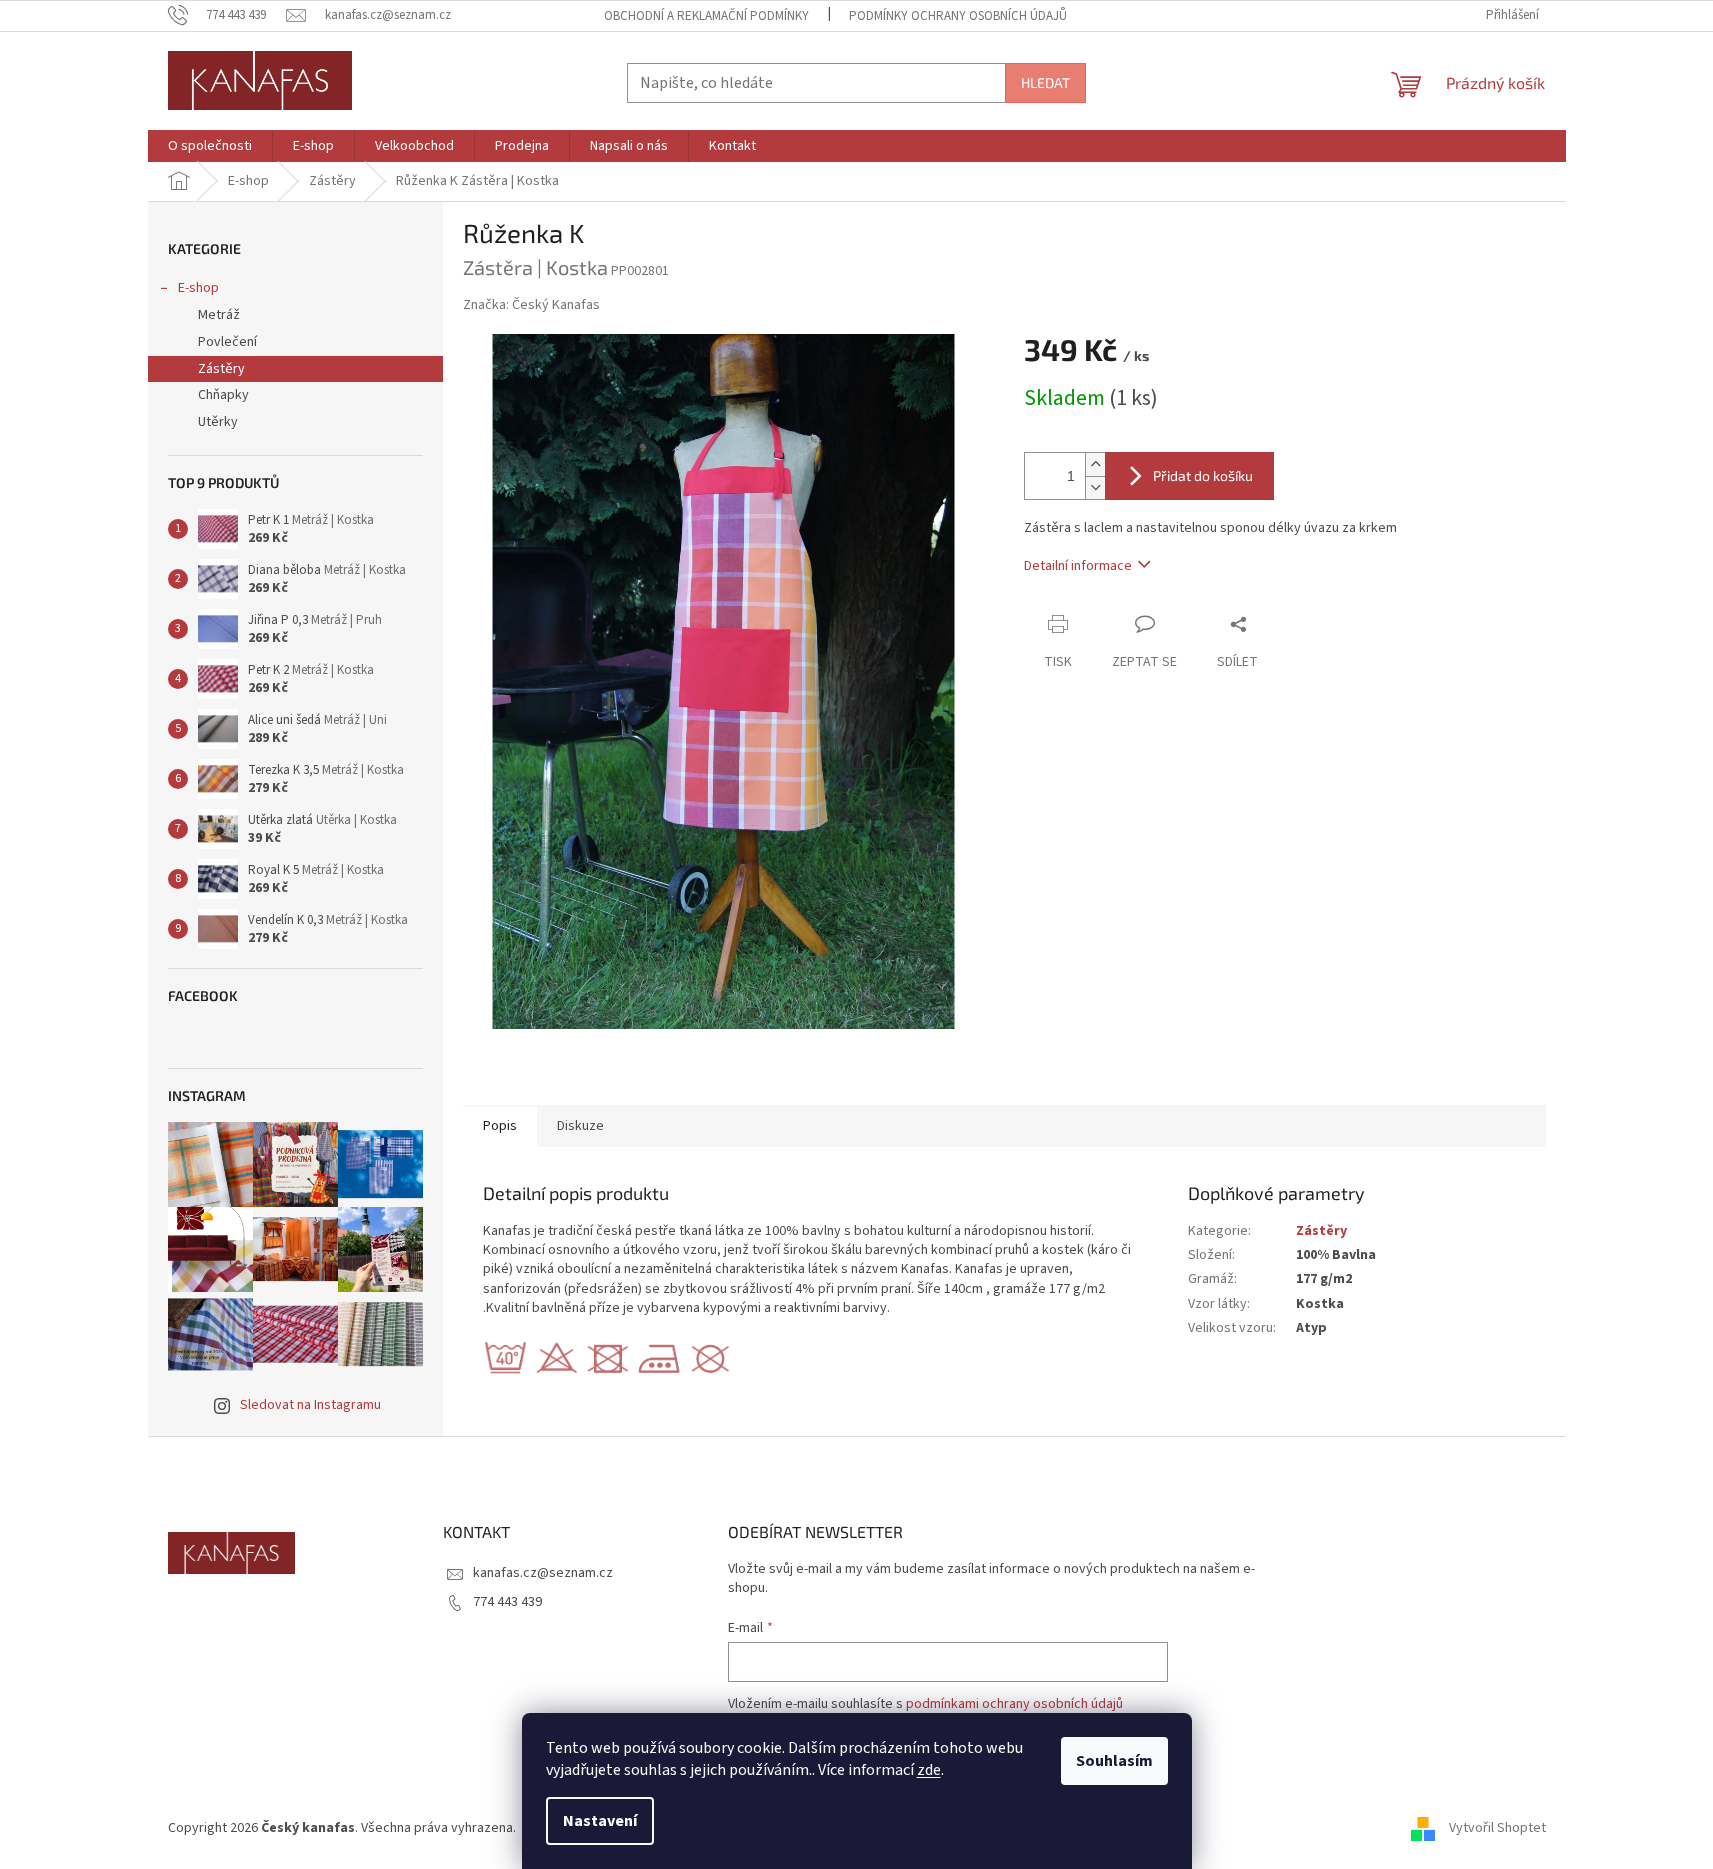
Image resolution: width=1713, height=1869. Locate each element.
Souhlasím (1114, 1761)
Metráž (219, 315)
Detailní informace (1078, 566)
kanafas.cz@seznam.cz (543, 1573)
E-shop (198, 288)
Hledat (1045, 82)
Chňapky (223, 395)
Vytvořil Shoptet (1497, 1828)
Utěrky (218, 422)
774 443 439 (507, 1602)
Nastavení (600, 1821)
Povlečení (227, 342)
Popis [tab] (500, 1126)
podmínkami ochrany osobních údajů (1014, 1704)
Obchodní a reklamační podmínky (706, 16)
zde (929, 1770)
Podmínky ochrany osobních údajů (958, 16)
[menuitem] (210, 146)
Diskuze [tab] (580, 1126)
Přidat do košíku (1203, 475)
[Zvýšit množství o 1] (1095, 464)
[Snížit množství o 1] (1095, 487)
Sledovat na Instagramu (310, 1405)
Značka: (531, 305)
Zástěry (221, 369)
